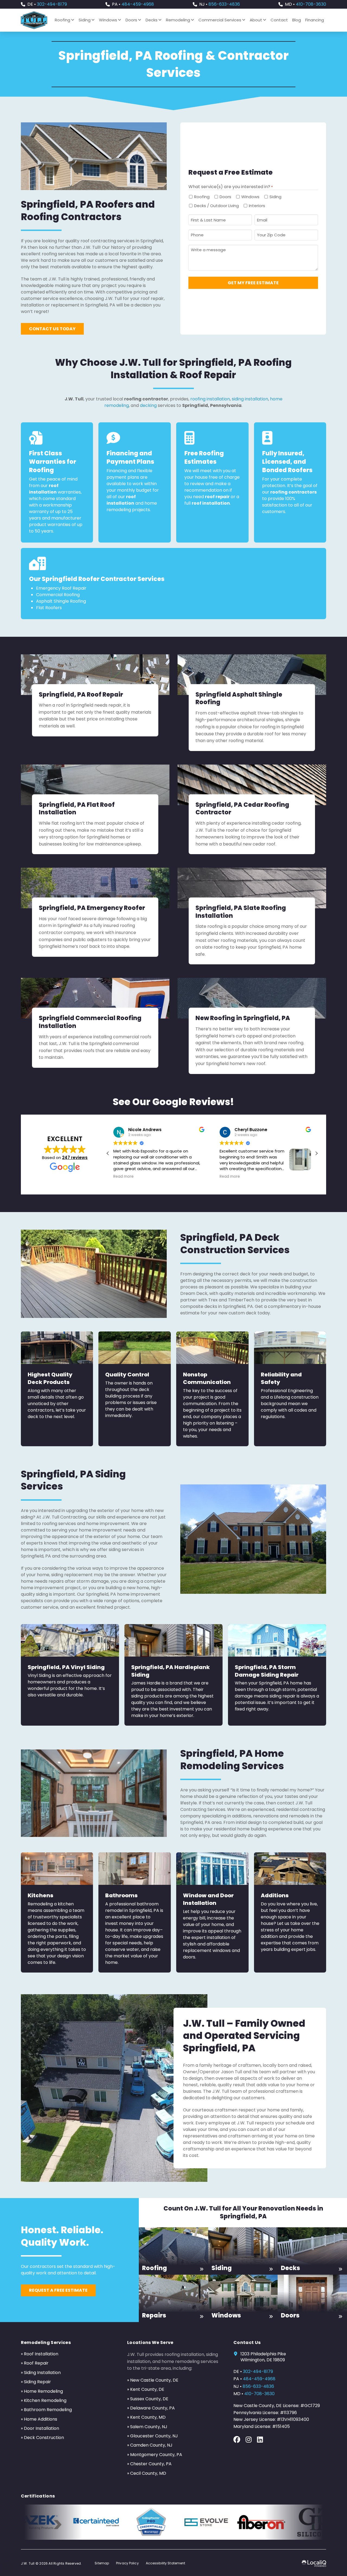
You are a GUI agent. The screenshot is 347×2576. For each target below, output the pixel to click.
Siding (275, 197)
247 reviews (75, 1158)
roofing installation (210, 399)
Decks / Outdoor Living (216, 206)
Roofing (202, 197)
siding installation (250, 399)
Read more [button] (123, 1177)
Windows (250, 197)
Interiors (257, 206)
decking (148, 405)
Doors (225, 197)
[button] (316, 1153)
